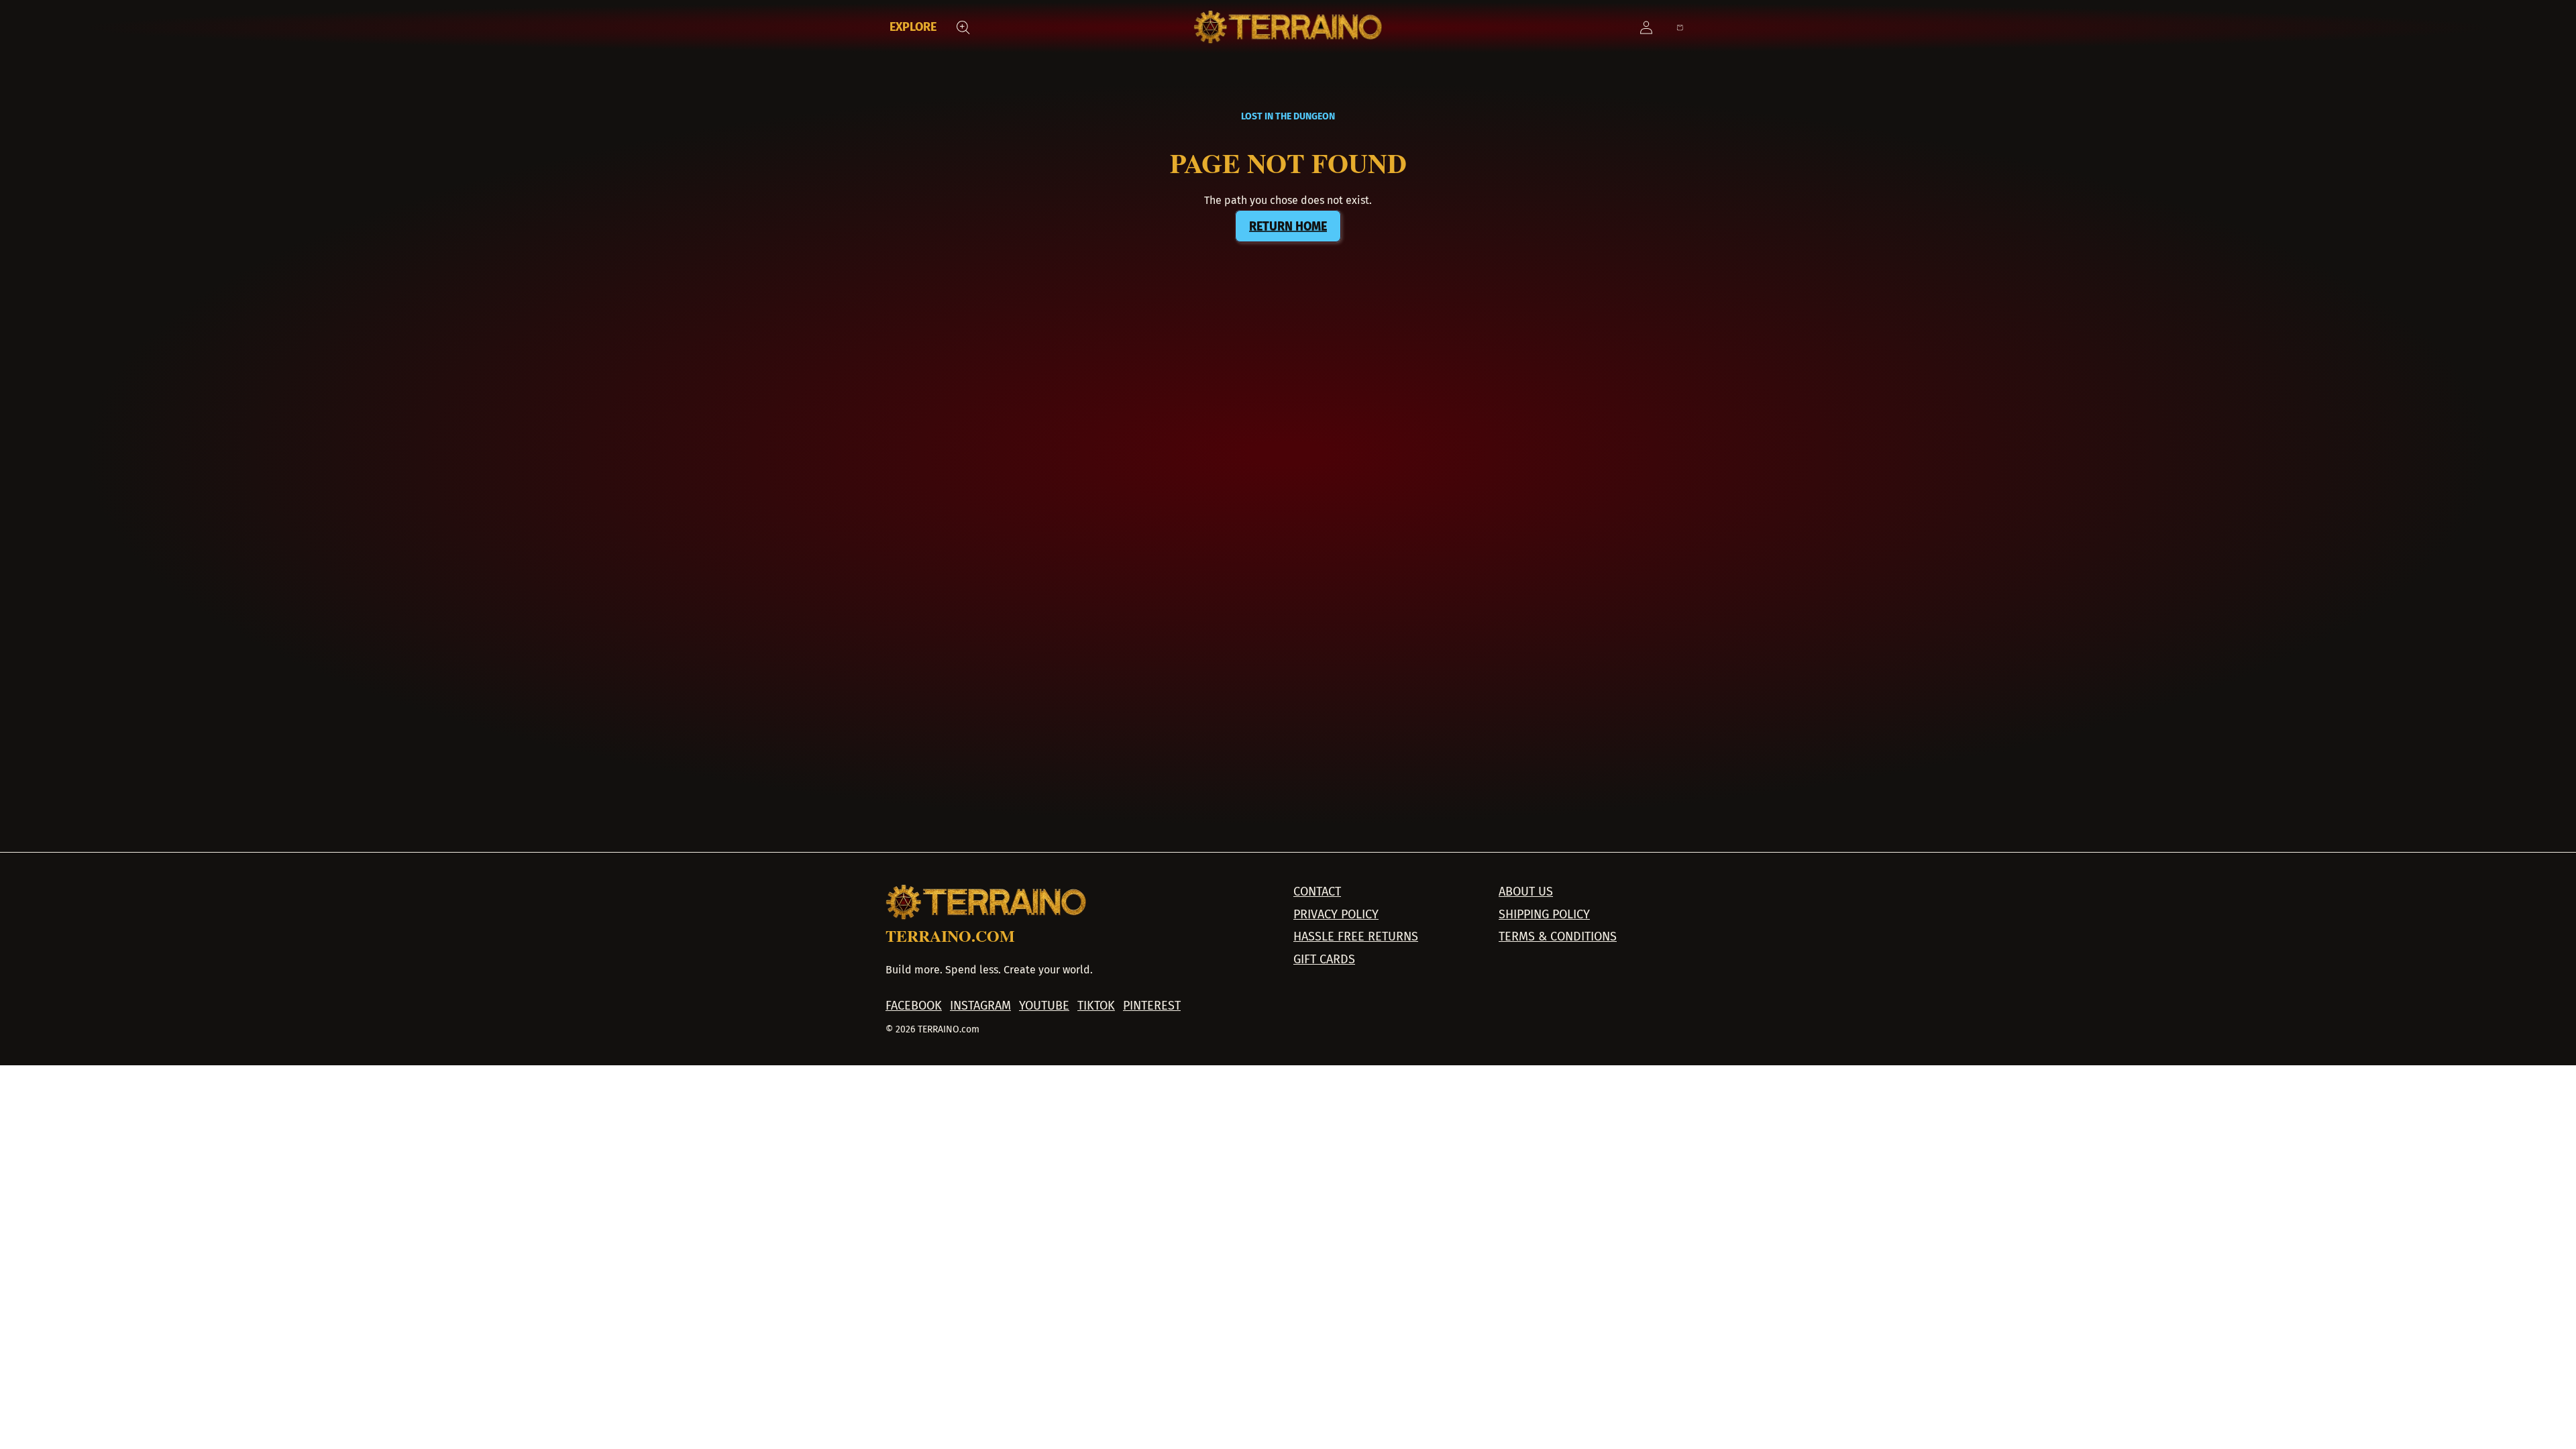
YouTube (1044, 1006)
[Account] (1646, 28)
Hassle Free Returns (1356, 937)
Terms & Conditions (1558, 937)
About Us (1526, 892)
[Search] (963, 28)
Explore (913, 27)
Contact (1317, 892)
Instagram (980, 1006)
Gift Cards (1324, 960)
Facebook (914, 1006)
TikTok (1096, 1006)
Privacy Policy (1336, 915)
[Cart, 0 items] (1680, 28)
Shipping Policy (1544, 915)
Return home (1288, 226)
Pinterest (1152, 1006)
